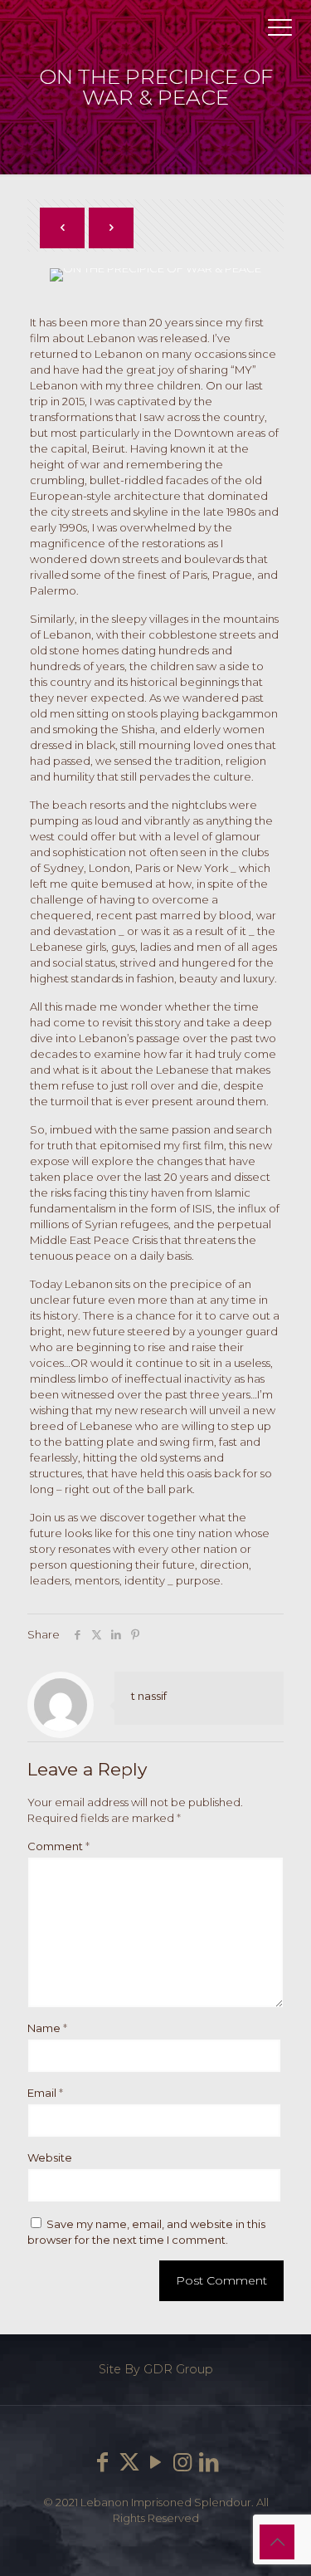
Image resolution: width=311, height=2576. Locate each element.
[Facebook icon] (103, 2462)
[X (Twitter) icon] (129, 2462)
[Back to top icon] (277, 2542)
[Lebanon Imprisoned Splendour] (155, 33)
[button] (263, 328)
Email (45, 2093)
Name (47, 2028)
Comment (58, 1846)
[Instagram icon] (182, 2462)
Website (50, 2157)
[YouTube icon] (156, 2462)
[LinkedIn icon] (209, 2462)
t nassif (149, 1696)
